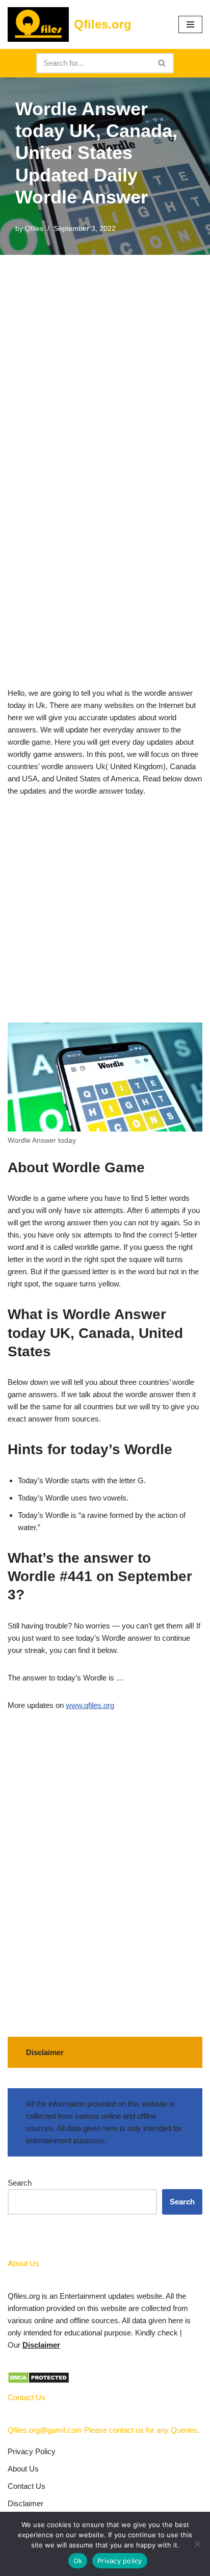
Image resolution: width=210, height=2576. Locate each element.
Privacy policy (120, 2561)
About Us (23, 2469)
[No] (197, 2544)
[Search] (162, 63)
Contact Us (27, 2486)
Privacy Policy (32, 2451)
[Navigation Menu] (190, 24)
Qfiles (34, 229)
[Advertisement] (105, 364)
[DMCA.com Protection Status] (38, 2381)
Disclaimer (41, 2345)
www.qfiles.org (90, 1705)
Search (20, 2183)
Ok (78, 2561)
